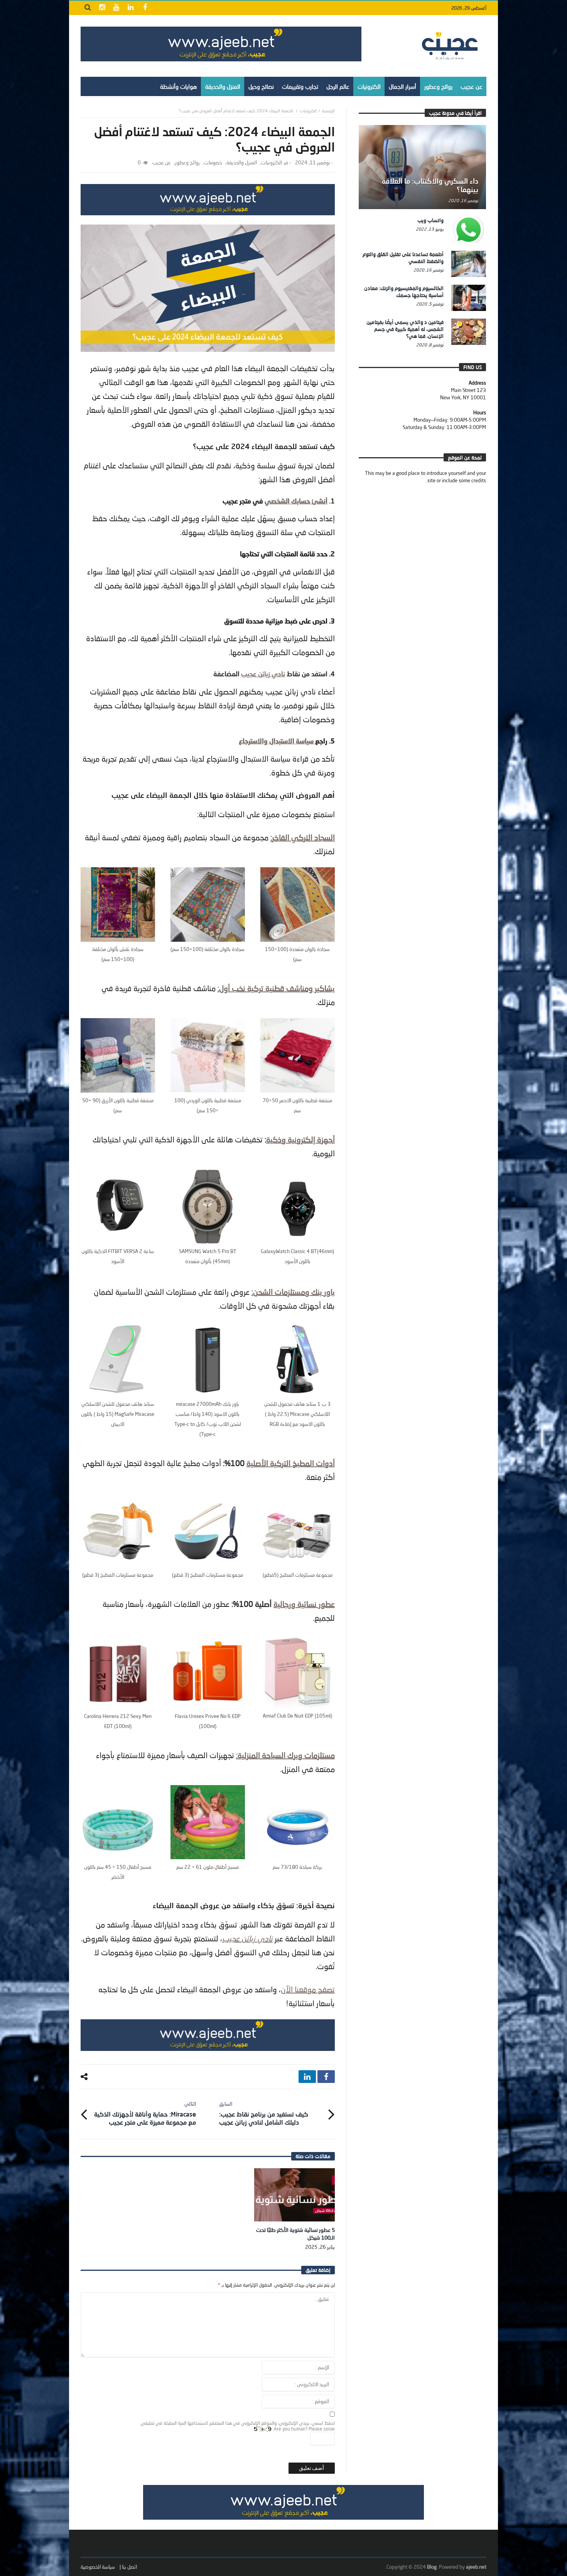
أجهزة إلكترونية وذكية (300, 1139)
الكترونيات (308, 111)
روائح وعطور (187, 163)
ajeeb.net (476, 2567)
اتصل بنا (129, 2567)
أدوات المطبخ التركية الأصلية (291, 1463)
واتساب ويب (430, 220)
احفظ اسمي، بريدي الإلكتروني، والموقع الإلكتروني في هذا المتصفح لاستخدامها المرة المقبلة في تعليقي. (237, 2423)
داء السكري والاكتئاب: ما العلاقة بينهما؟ (430, 185)
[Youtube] (116, 8)
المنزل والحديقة (242, 163)
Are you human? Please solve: (303, 2429)
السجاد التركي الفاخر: (303, 837)
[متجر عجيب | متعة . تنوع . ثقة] (221, 44)
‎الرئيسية (328, 111)
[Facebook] (145, 8)
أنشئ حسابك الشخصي (296, 501)
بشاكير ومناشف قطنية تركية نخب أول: (276, 988)
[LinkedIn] (131, 8)
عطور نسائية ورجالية (304, 1604)
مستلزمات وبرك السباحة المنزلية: (285, 1755)
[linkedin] (307, 2077)
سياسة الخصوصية (98, 2567)
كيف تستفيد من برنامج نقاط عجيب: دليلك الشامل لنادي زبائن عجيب (264, 2113)
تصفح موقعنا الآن (308, 1989)
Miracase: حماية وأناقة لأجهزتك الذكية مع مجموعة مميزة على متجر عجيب (145, 2113)
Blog (432, 2567)
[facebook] (326, 2077)
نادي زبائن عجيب (263, 674)
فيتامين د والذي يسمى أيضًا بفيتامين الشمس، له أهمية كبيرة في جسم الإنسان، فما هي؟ (405, 329)
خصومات (213, 163)
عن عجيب (162, 163)
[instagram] (102, 8)
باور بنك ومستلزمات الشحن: (293, 1292)
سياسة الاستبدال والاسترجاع (277, 741)
